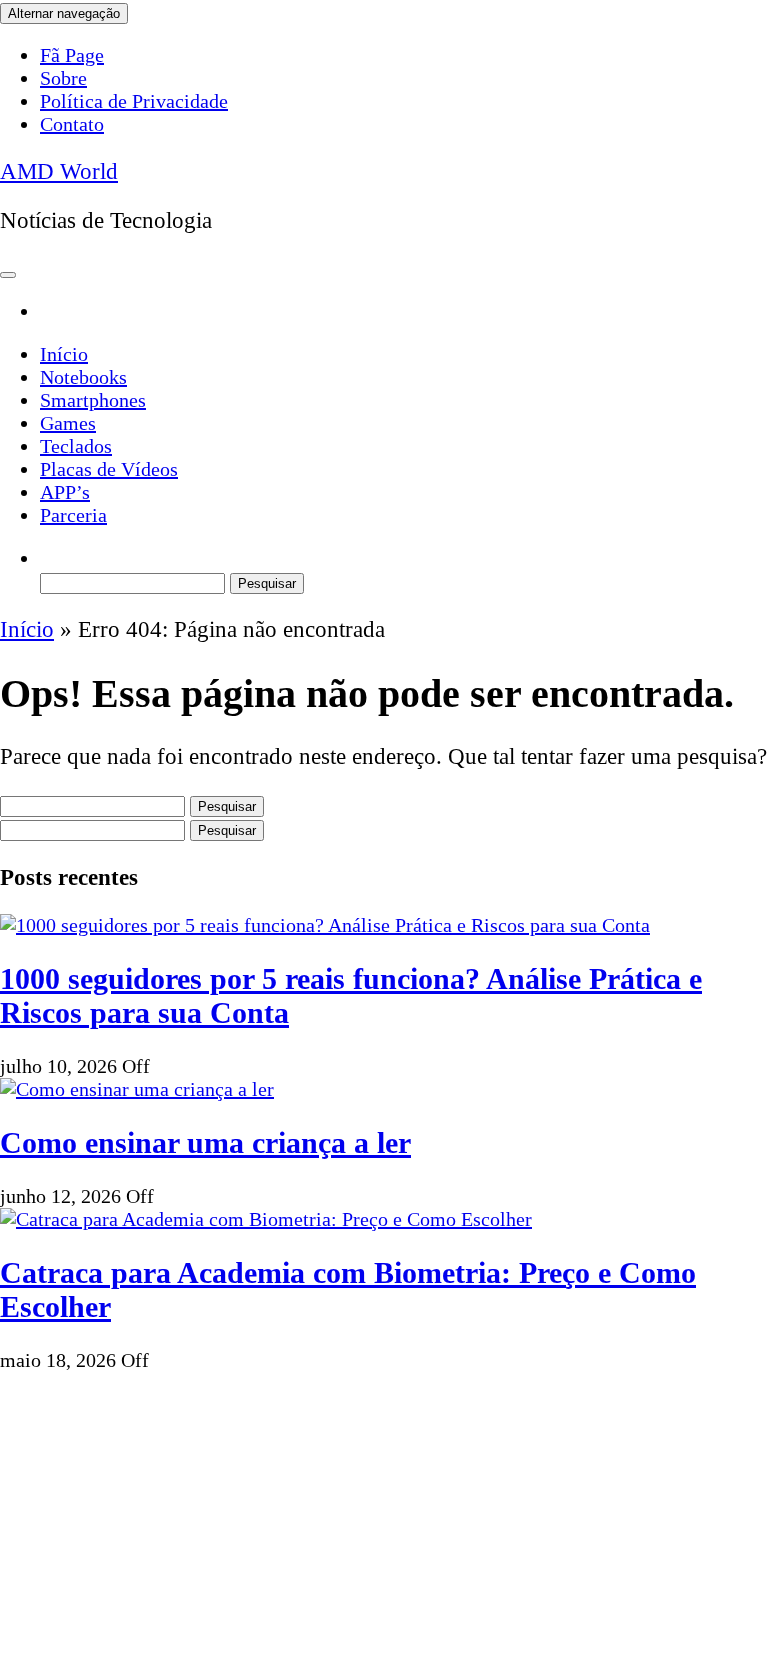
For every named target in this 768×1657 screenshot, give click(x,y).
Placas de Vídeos (109, 469)
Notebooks (83, 377)
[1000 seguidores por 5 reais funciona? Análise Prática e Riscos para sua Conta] (325, 925)
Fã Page (72, 55)
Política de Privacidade (134, 101)
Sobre (63, 78)
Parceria (73, 515)
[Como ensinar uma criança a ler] (137, 1089)
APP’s (65, 492)
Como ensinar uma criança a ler (205, 1142)
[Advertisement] (384, 1512)
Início (64, 354)
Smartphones (93, 400)
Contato (72, 124)
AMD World (59, 171)
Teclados (76, 446)
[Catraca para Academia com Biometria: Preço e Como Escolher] (266, 1219)
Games (68, 423)
